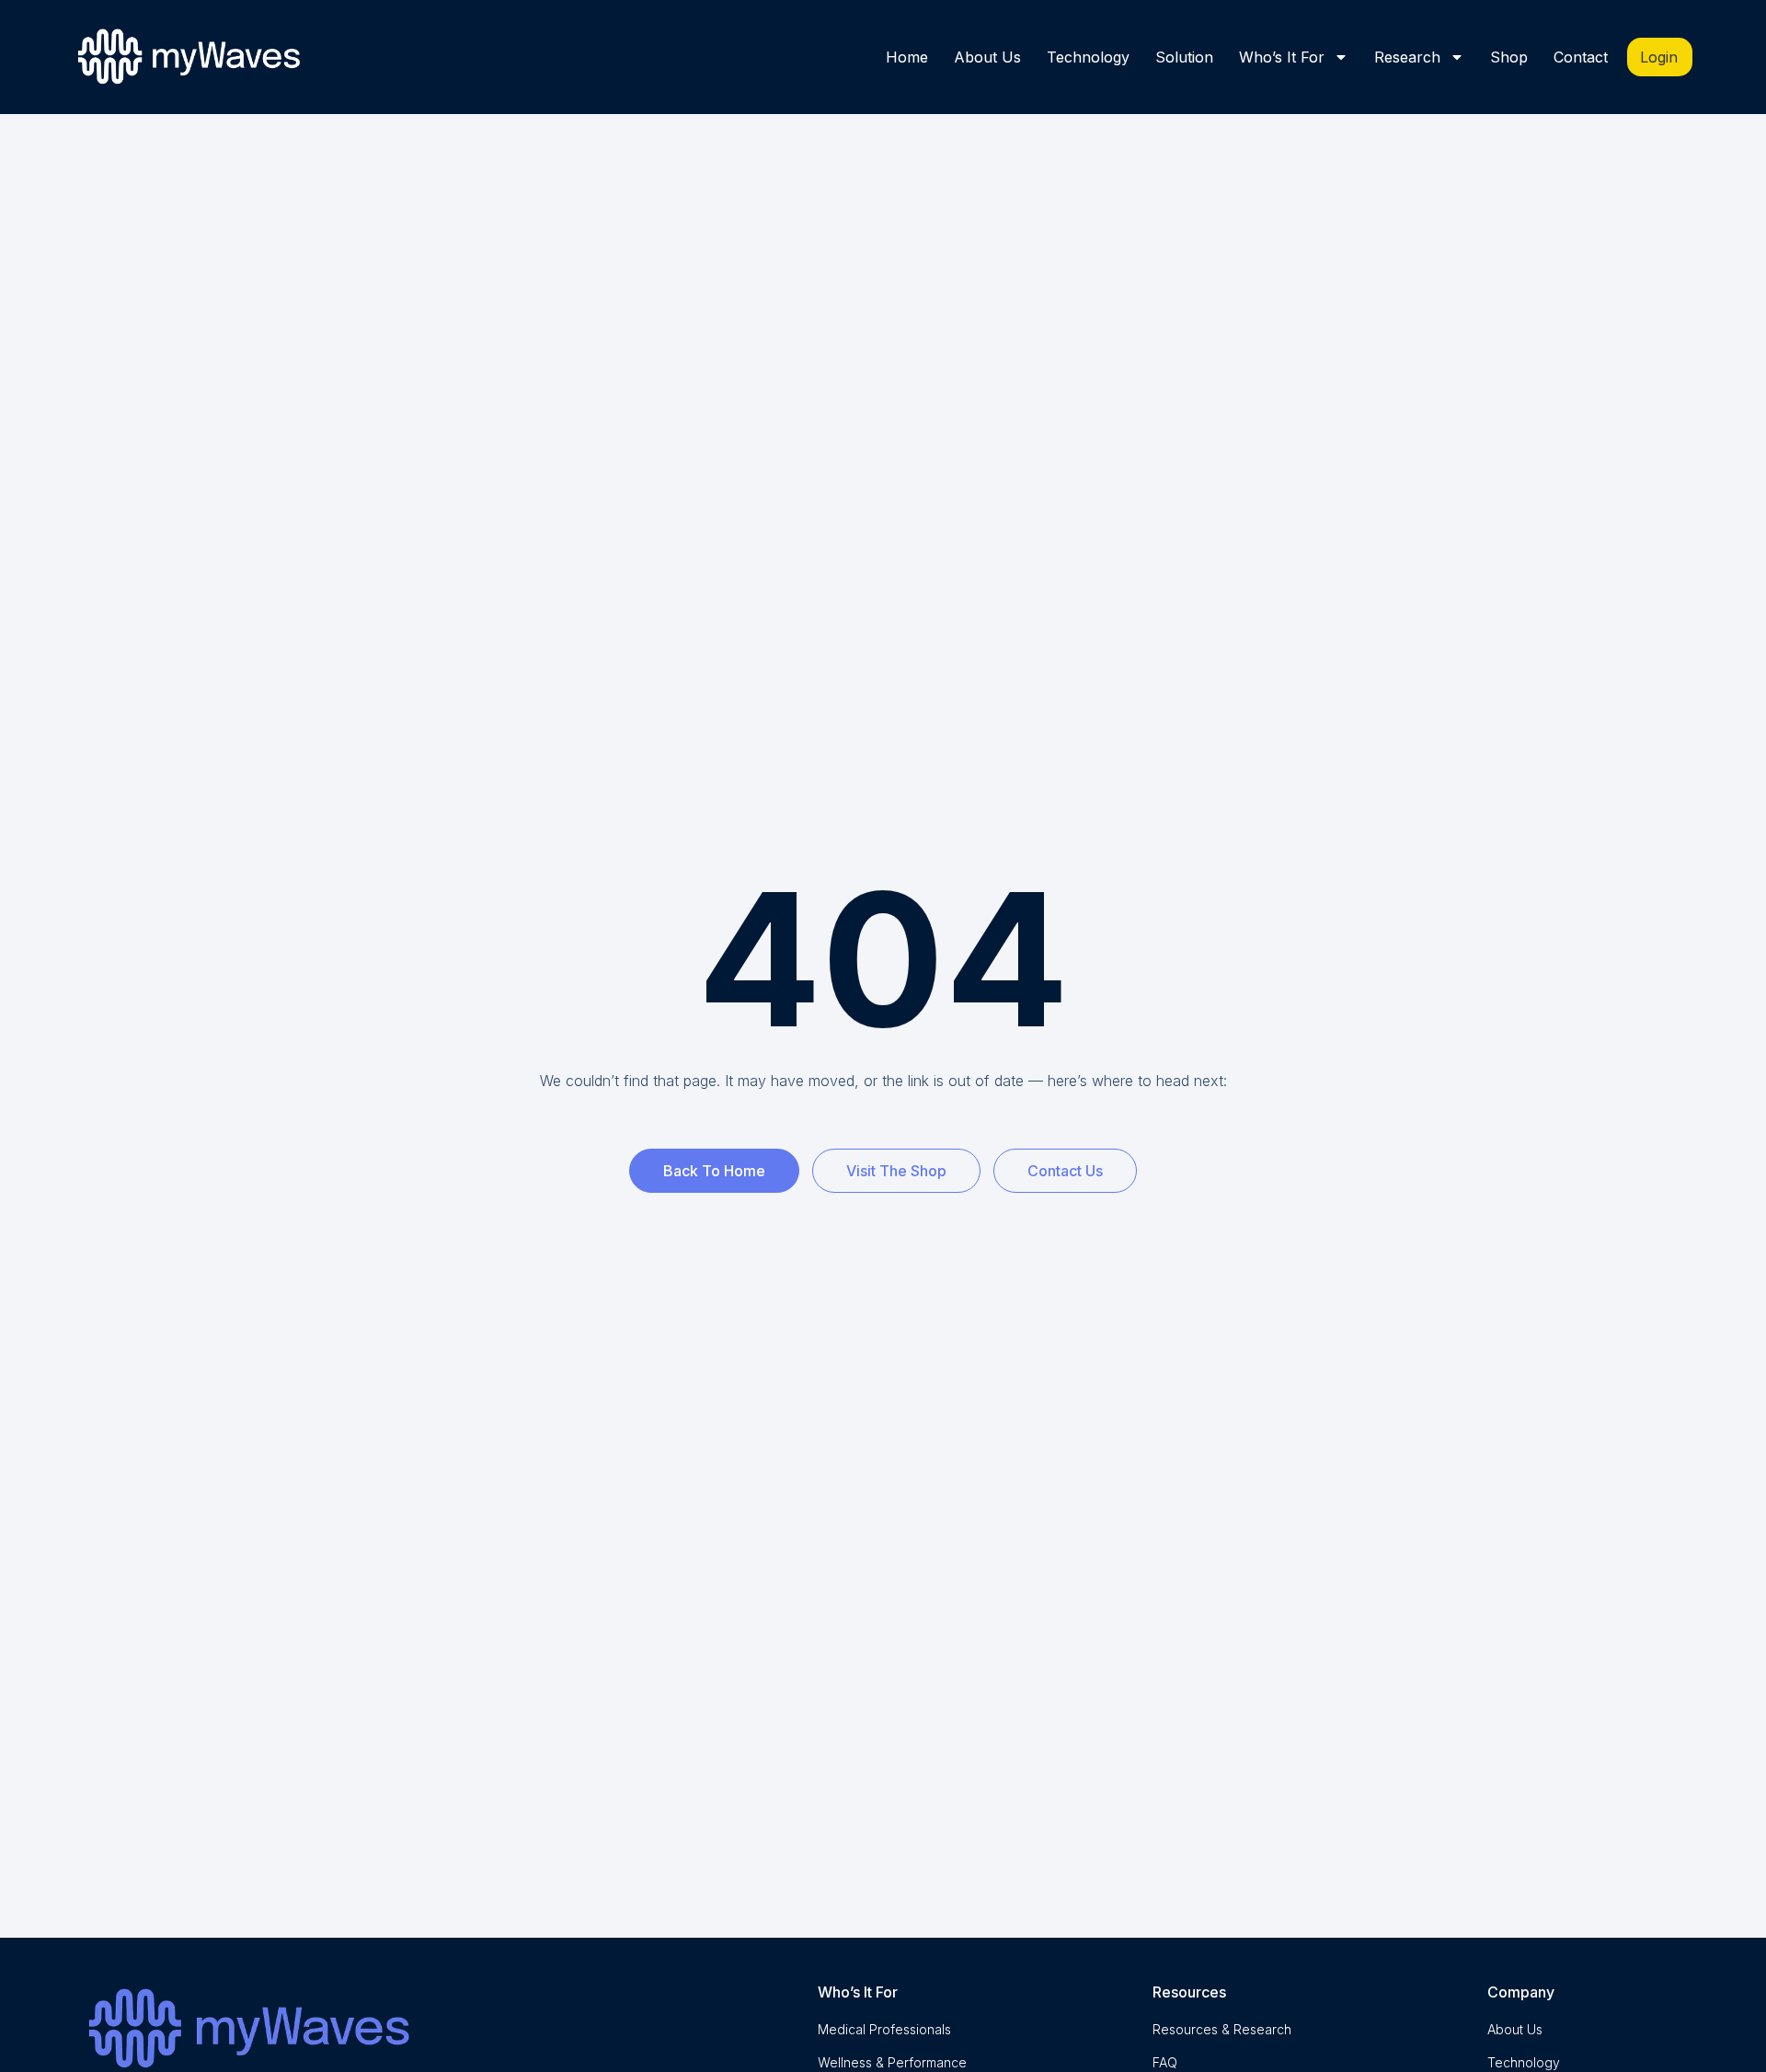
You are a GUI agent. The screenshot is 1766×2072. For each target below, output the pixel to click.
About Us (987, 57)
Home (907, 57)
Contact (1581, 57)
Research (1407, 57)
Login (1659, 57)
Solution (1184, 57)
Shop (1509, 57)
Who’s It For (1282, 57)
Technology (1088, 57)
